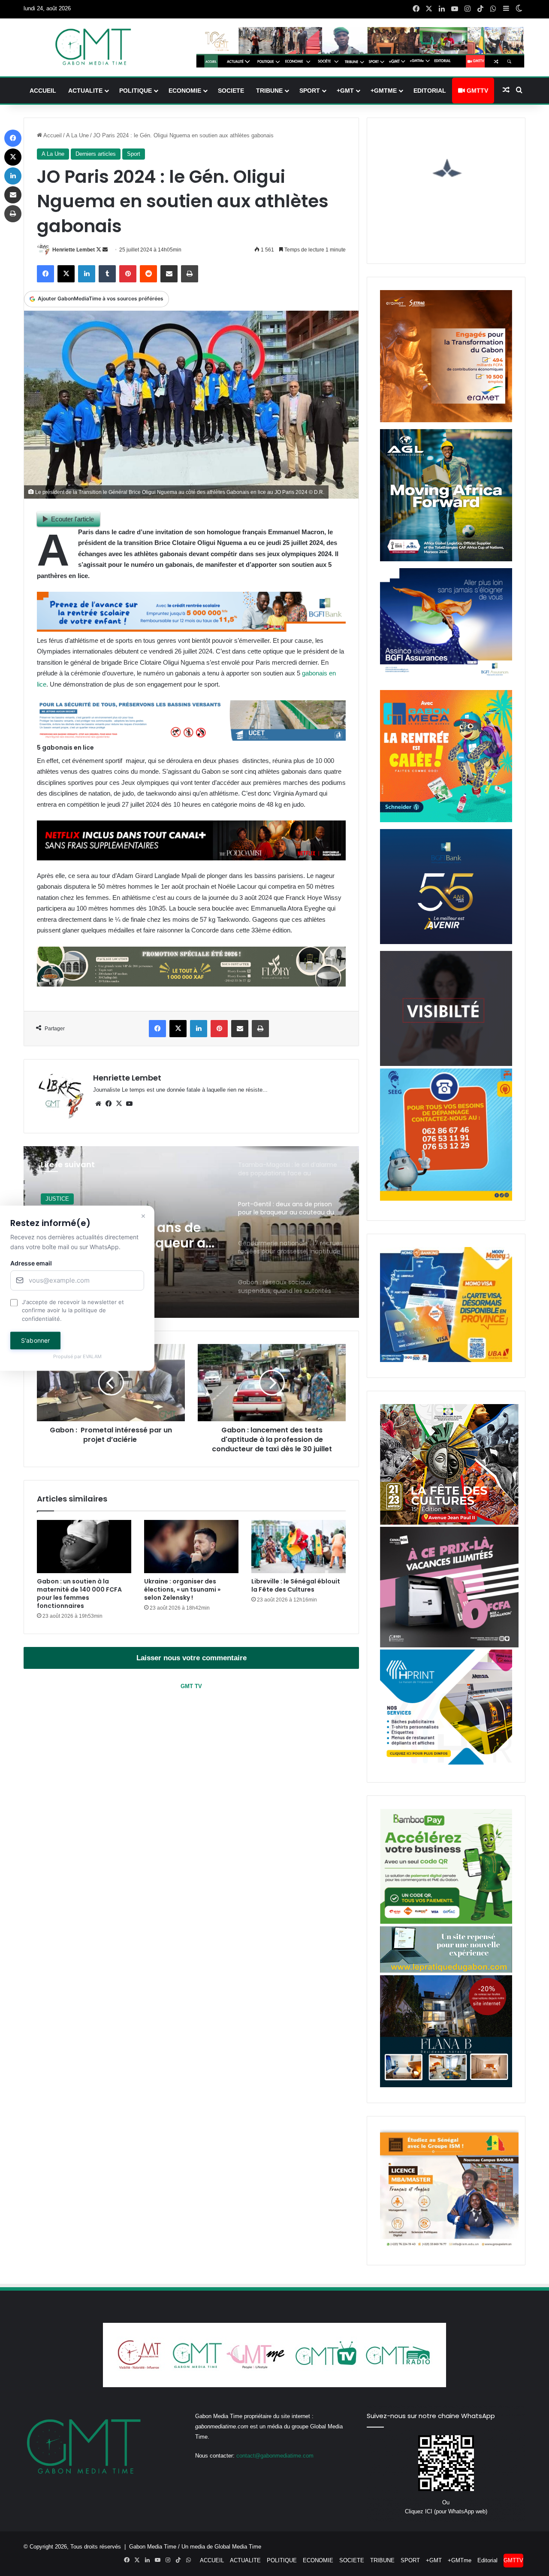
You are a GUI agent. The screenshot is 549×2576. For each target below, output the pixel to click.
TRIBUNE (269, 91)
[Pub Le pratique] (446, 1971)
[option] (191, 1232)
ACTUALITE (85, 91)
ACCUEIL (43, 91)
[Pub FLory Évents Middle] (191, 984)
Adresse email (31, 1263)
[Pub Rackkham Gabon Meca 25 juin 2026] (446, 820)
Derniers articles (96, 154)
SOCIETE (231, 91)
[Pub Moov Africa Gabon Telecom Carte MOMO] (446, 1360)
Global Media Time (238, 2547)
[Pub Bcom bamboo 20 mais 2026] (446, 1922)
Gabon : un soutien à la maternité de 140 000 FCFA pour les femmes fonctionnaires (79, 1594)
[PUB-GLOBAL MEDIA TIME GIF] (446, 1064)
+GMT (345, 91)
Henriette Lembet (74, 250)
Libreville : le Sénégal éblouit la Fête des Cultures (296, 1585)
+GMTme (384, 91)
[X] (119, 1104)
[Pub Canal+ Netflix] (191, 858)
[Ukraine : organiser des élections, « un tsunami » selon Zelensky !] (191, 1547)
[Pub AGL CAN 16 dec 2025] (446, 559)
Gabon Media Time (153, 2547)
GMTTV (477, 91)
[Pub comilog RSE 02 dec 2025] (446, 420)
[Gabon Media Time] (93, 47)
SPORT (310, 91)
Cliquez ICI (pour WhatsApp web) (446, 2511)
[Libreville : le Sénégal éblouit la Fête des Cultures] (299, 1547)
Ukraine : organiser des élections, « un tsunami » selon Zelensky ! (182, 1589)
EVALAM (92, 1357)
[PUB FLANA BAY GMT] (446, 2085)
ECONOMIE (185, 91)
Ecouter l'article (72, 519)
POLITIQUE (136, 91)
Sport (134, 154)
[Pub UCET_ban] (191, 738)
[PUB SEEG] (446, 1199)
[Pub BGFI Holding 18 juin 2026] (446, 942)
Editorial (430, 91)
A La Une (77, 135)
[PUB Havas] (446, 681)
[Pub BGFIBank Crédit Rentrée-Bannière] (191, 629)
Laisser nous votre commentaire (192, 1658)
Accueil (52, 135)
